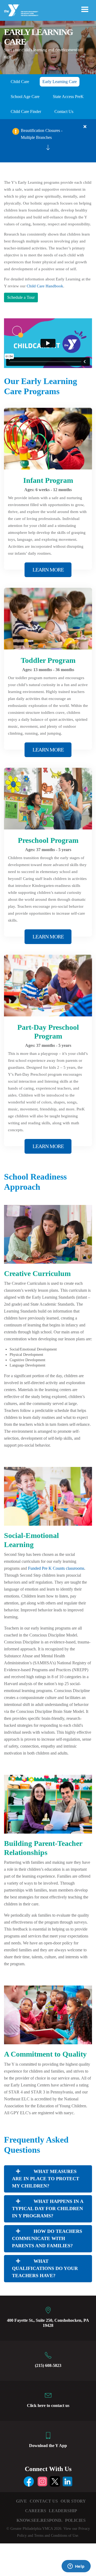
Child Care (20, 82)
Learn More (48, 570)
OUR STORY (73, 2501)
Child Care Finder (26, 111)
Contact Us (64, 111)
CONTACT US (44, 2501)
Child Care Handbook (45, 286)
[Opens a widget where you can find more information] (76, 2567)
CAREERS (36, 2511)
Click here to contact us (48, 2405)
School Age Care (25, 97)
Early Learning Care (60, 82)
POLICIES (75, 2520)
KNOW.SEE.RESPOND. (39, 2520)
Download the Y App (48, 2446)
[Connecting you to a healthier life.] (21, 10)
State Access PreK (68, 97)
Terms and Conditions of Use (56, 2536)
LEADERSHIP (63, 2511)
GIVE (21, 2501)
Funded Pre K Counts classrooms (56, 1568)
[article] (48, 141)
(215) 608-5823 (48, 2365)
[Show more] (48, 147)
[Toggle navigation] (85, 9)
